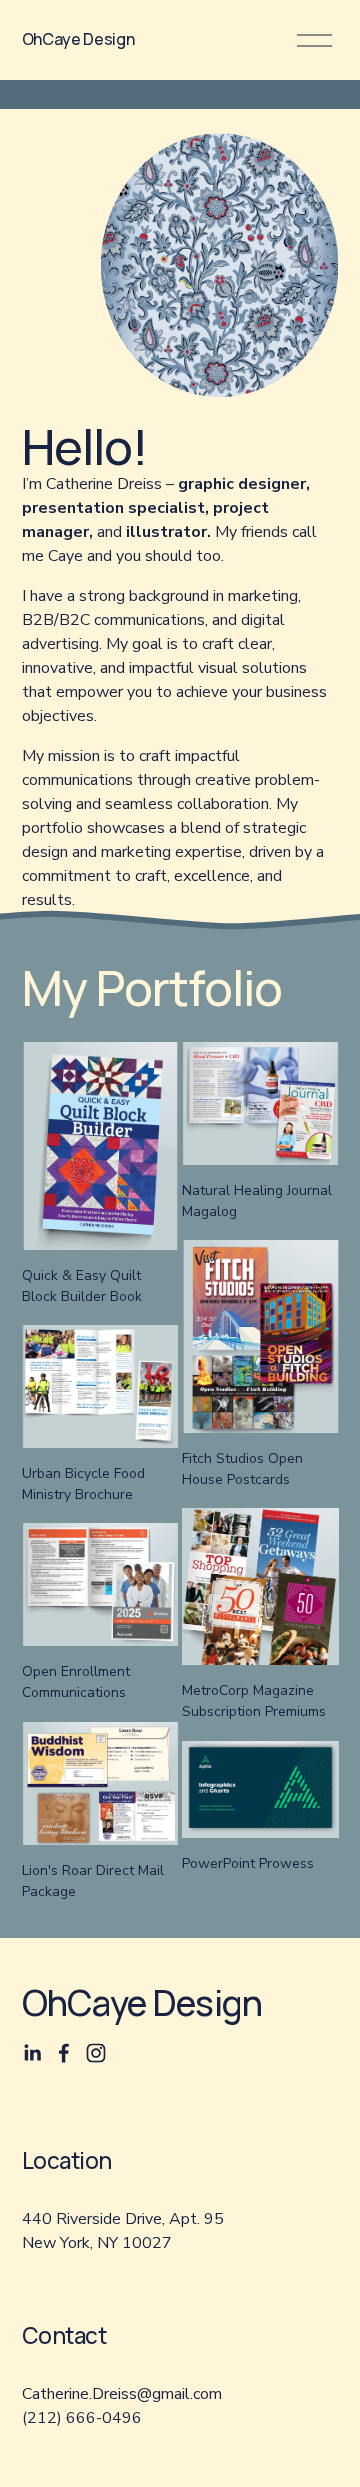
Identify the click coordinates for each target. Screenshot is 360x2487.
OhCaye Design (78, 39)
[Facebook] (64, 2053)
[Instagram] (96, 2053)
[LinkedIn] (32, 2053)
